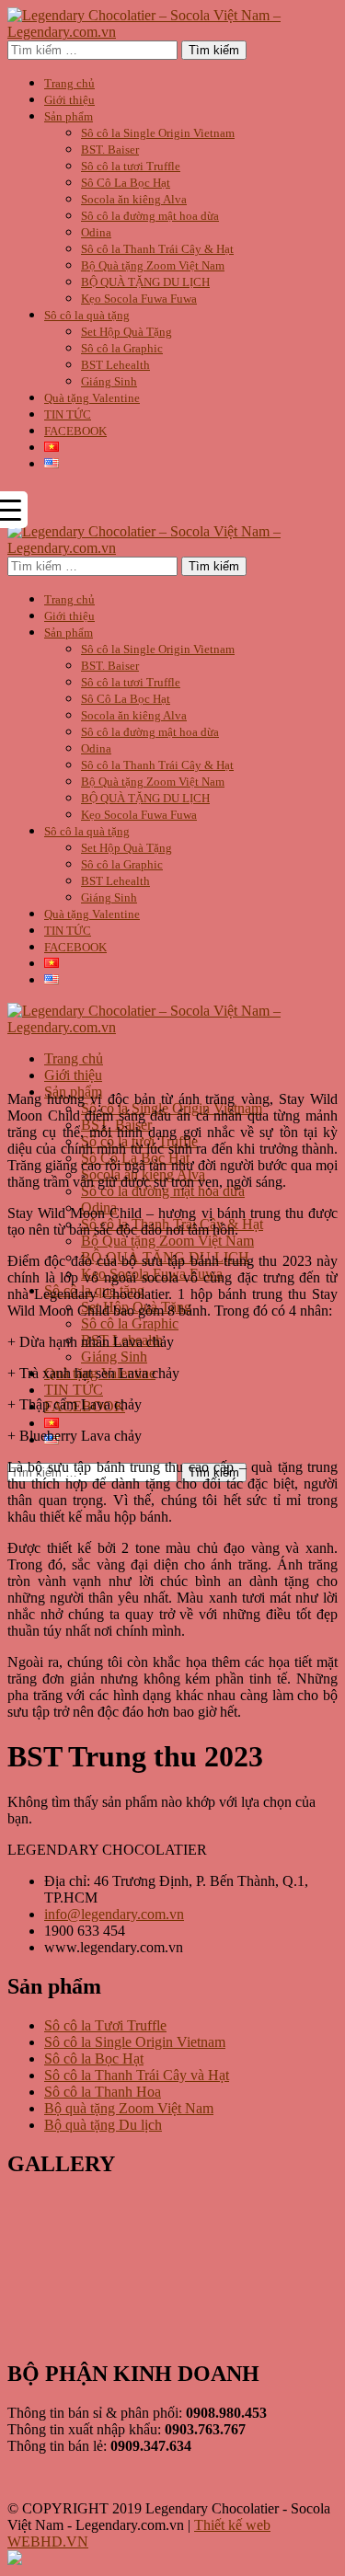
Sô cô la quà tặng (87, 315)
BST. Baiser (110, 149)
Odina (96, 232)
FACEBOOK (75, 431)
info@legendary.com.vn (114, 1914)
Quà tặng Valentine (92, 398)
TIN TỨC (68, 414)
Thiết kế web (232, 2525)
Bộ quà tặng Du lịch (103, 2125)
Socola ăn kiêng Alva (134, 199)
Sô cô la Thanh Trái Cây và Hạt (137, 2075)
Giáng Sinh (109, 381)
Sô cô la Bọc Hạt (94, 2058)
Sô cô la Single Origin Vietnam (158, 133)
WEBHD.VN (48, 2541)
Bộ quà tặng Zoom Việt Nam (129, 2108)
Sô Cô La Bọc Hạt (126, 183)
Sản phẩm (69, 116)
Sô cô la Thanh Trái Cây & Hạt (157, 249)
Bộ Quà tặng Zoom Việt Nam (153, 265)
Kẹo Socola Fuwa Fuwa (139, 299)
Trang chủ (69, 83)
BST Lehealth (115, 365)
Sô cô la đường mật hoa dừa (150, 216)
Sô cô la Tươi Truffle (105, 2025)
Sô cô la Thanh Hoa (103, 2092)
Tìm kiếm (214, 50)
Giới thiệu (69, 100)
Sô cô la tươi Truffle (131, 166)
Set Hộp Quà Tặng (126, 332)
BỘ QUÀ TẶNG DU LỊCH (145, 282)
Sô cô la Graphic (122, 348)
